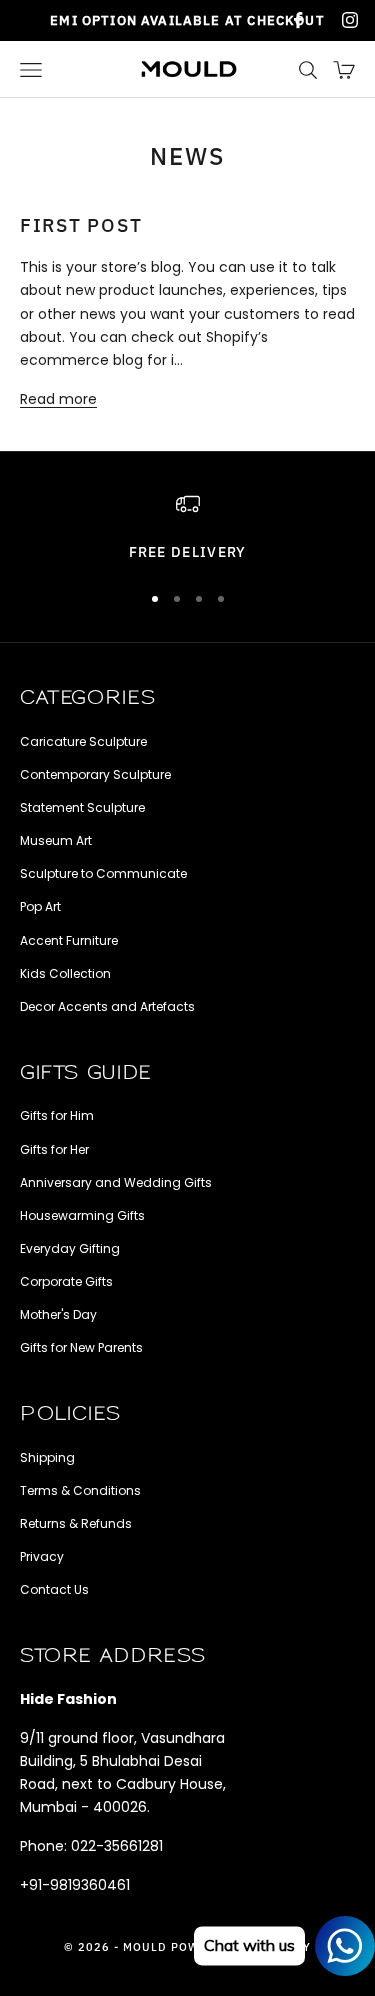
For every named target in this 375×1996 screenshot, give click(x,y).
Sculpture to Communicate (103, 873)
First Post (81, 224)
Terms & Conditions (80, 1490)
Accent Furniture (69, 940)
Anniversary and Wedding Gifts (116, 1182)
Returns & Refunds (76, 1523)
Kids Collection (65, 973)
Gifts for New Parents (81, 1347)
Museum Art (56, 840)
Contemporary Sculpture (95, 774)
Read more (58, 399)
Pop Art (40, 906)
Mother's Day (58, 1314)
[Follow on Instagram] (350, 20)
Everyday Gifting (70, 1248)
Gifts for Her (54, 1149)
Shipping (47, 1457)
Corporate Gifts (66, 1281)
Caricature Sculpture (83, 741)
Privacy (42, 1556)
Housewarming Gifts (82, 1215)
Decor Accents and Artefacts (107, 1006)
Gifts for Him (57, 1115)
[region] (187, 528)
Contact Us (54, 1589)
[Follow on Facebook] (298, 20)
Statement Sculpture (82, 807)
